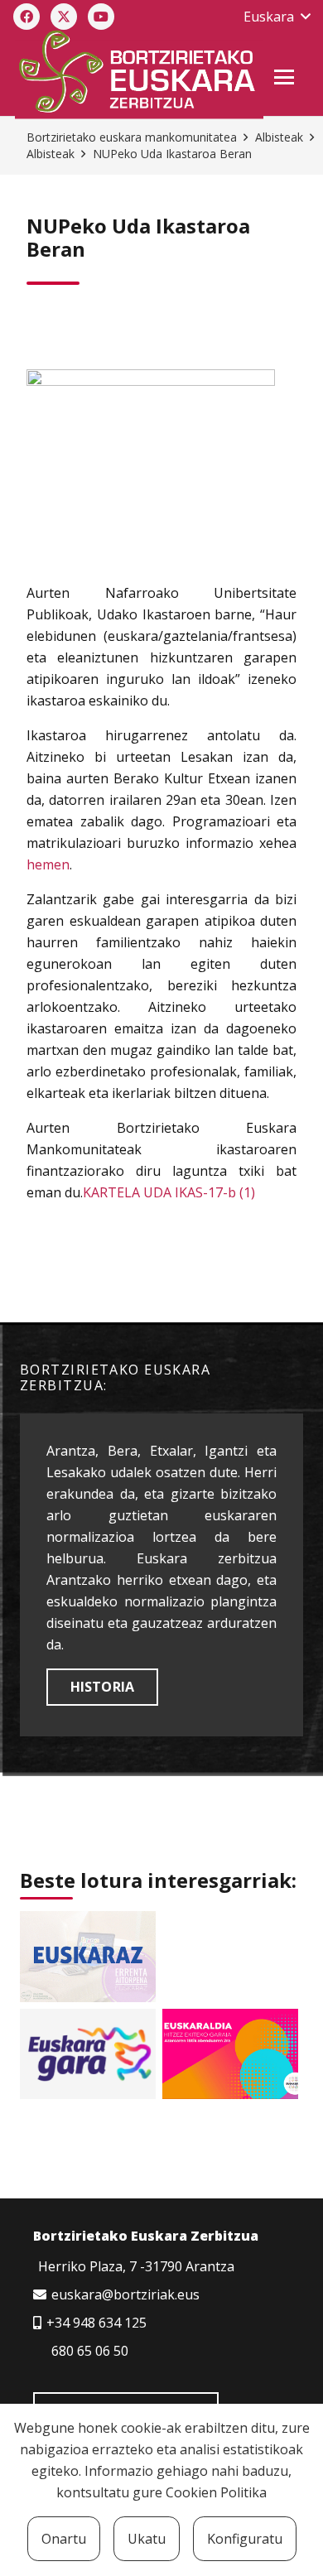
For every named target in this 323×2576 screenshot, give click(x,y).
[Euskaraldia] (230, 2054)
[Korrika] (88, 2054)
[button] (277, 17)
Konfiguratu (245, 2539)
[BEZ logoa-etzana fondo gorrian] (138, 75)
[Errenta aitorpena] (88, 1956)
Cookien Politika (216, 2492)
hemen (48, 864)
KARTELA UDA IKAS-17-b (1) (169, 1192)
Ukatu (147, 2539)
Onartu (64, 2539)
